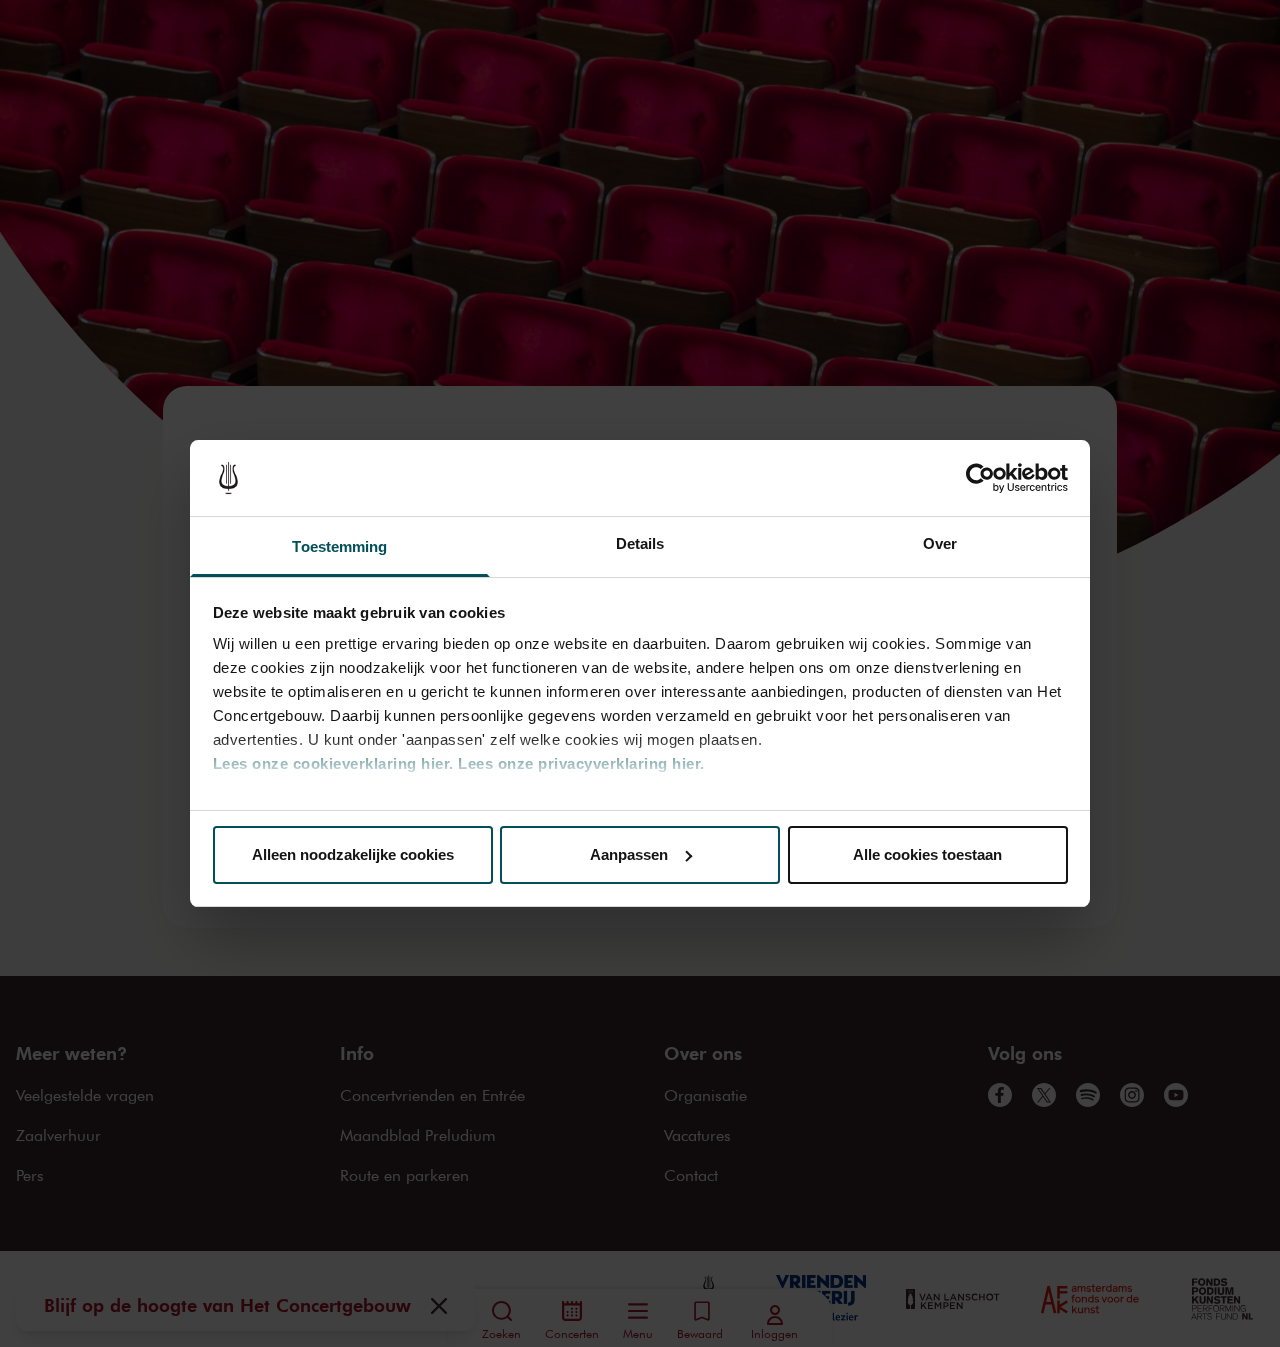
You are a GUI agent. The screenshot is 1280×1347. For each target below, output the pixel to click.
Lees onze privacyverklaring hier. (581, 763)
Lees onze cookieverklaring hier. (333, 763)
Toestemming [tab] (339, 546)
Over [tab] (940, 543)
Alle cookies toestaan (927, 854)
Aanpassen (629, 854)
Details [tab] (640, 543)
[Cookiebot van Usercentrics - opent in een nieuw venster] (980, 478)
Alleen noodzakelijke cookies (353, 854)
